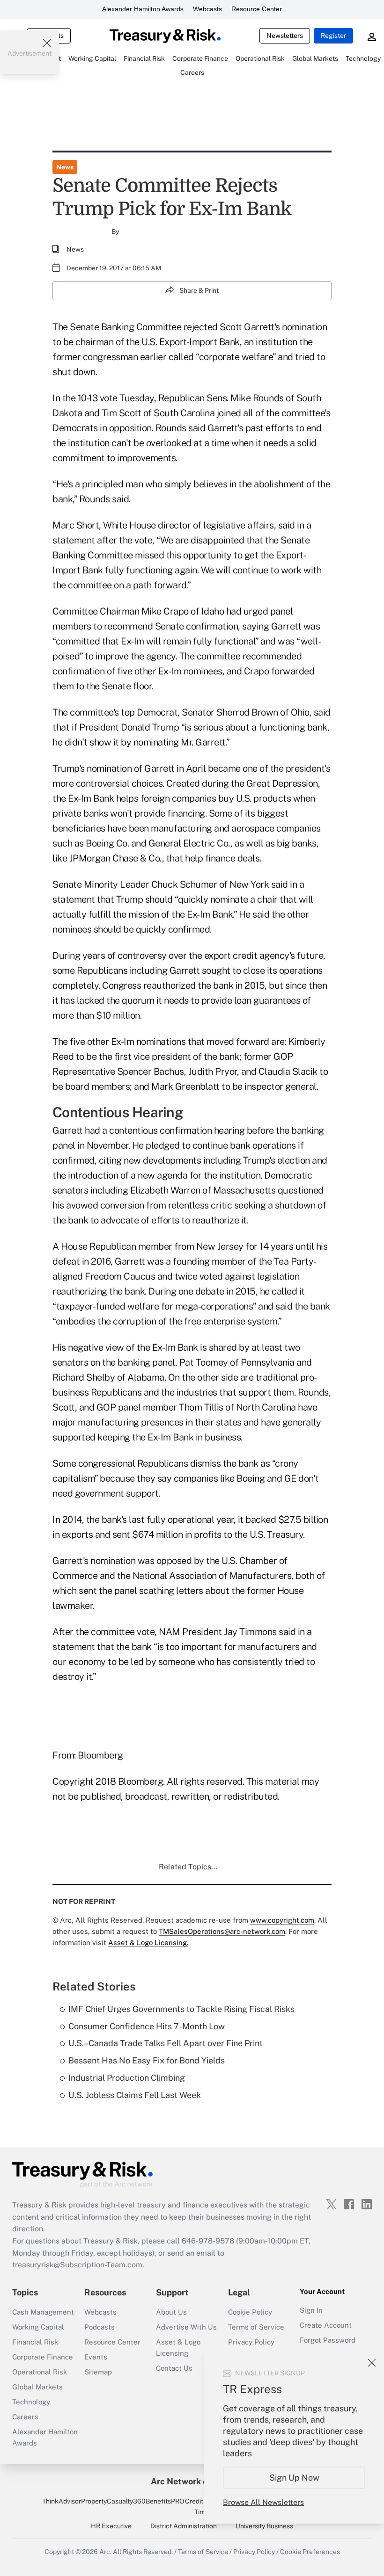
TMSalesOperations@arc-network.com (222, 1931)
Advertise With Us (186, 2327)
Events (96, 2357)
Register (333, 36)
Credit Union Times (203, 2506)
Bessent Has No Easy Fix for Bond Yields (147, 2060)
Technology (31, 2402)
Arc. (105, 2552)
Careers (25, 2417)
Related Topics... (188, 1867)
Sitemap (98, 2372)
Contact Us (174, 2368)
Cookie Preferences (310, 2552)
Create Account (326, 2325)
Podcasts (100, 2327)
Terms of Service (256, 2327)
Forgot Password (328, 2340)
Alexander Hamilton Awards (143, 9)
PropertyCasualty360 (113, 2501)
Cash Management (43, 2312)
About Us (171, 2312)
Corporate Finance (43, 2357)
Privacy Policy (251, 2342)
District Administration (184, 2526)
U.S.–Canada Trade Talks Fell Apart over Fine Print (166, 2043)
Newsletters (285, 36)
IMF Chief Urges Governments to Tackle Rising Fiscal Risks (181, 2009)
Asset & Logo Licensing (178, 2348)
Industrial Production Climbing (127, 2078)
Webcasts (207, 9)
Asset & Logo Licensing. (148, 1943)
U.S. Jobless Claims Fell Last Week (135, 2095)
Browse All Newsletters (263, 2502)
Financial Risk (35, 2342)
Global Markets (37, 2387)
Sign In (311, 2310)
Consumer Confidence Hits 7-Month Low (147, 2026)
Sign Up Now (294, 2478)
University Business (264, 2526)
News (65, 167)
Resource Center (257, 9)
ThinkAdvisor (62, 2501)
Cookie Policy (250, 2312)
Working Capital (38, 2327)
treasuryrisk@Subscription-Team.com (77, 2265)
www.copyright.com (282, 1920)
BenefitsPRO (165, 2501)
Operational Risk (40, 2372)
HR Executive (111, 2526)
